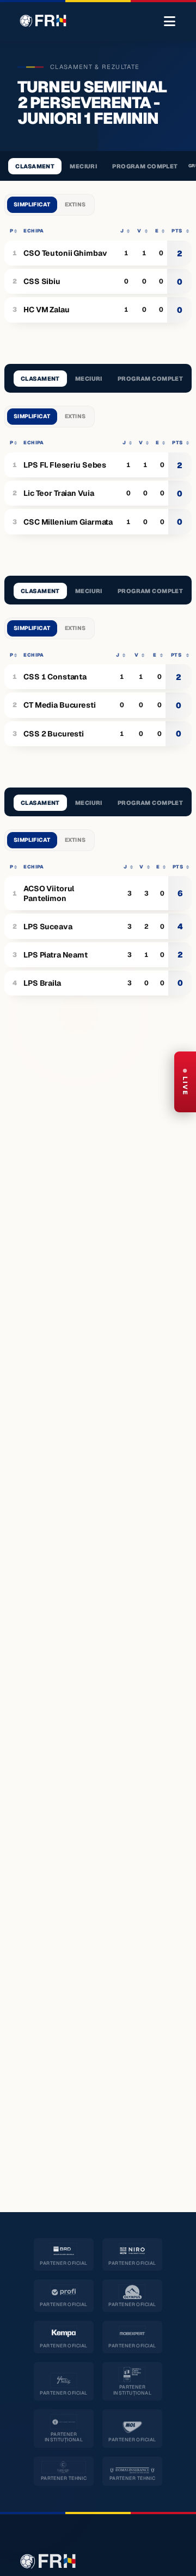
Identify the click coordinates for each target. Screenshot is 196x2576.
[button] (12, 231)
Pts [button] (177, 231)
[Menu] (170, 22)
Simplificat (32, 204)
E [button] (157, 231)
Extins (75, 204)
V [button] (139, 231)
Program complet (145, 166)
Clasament (35, 166)
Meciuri (83, 166)
